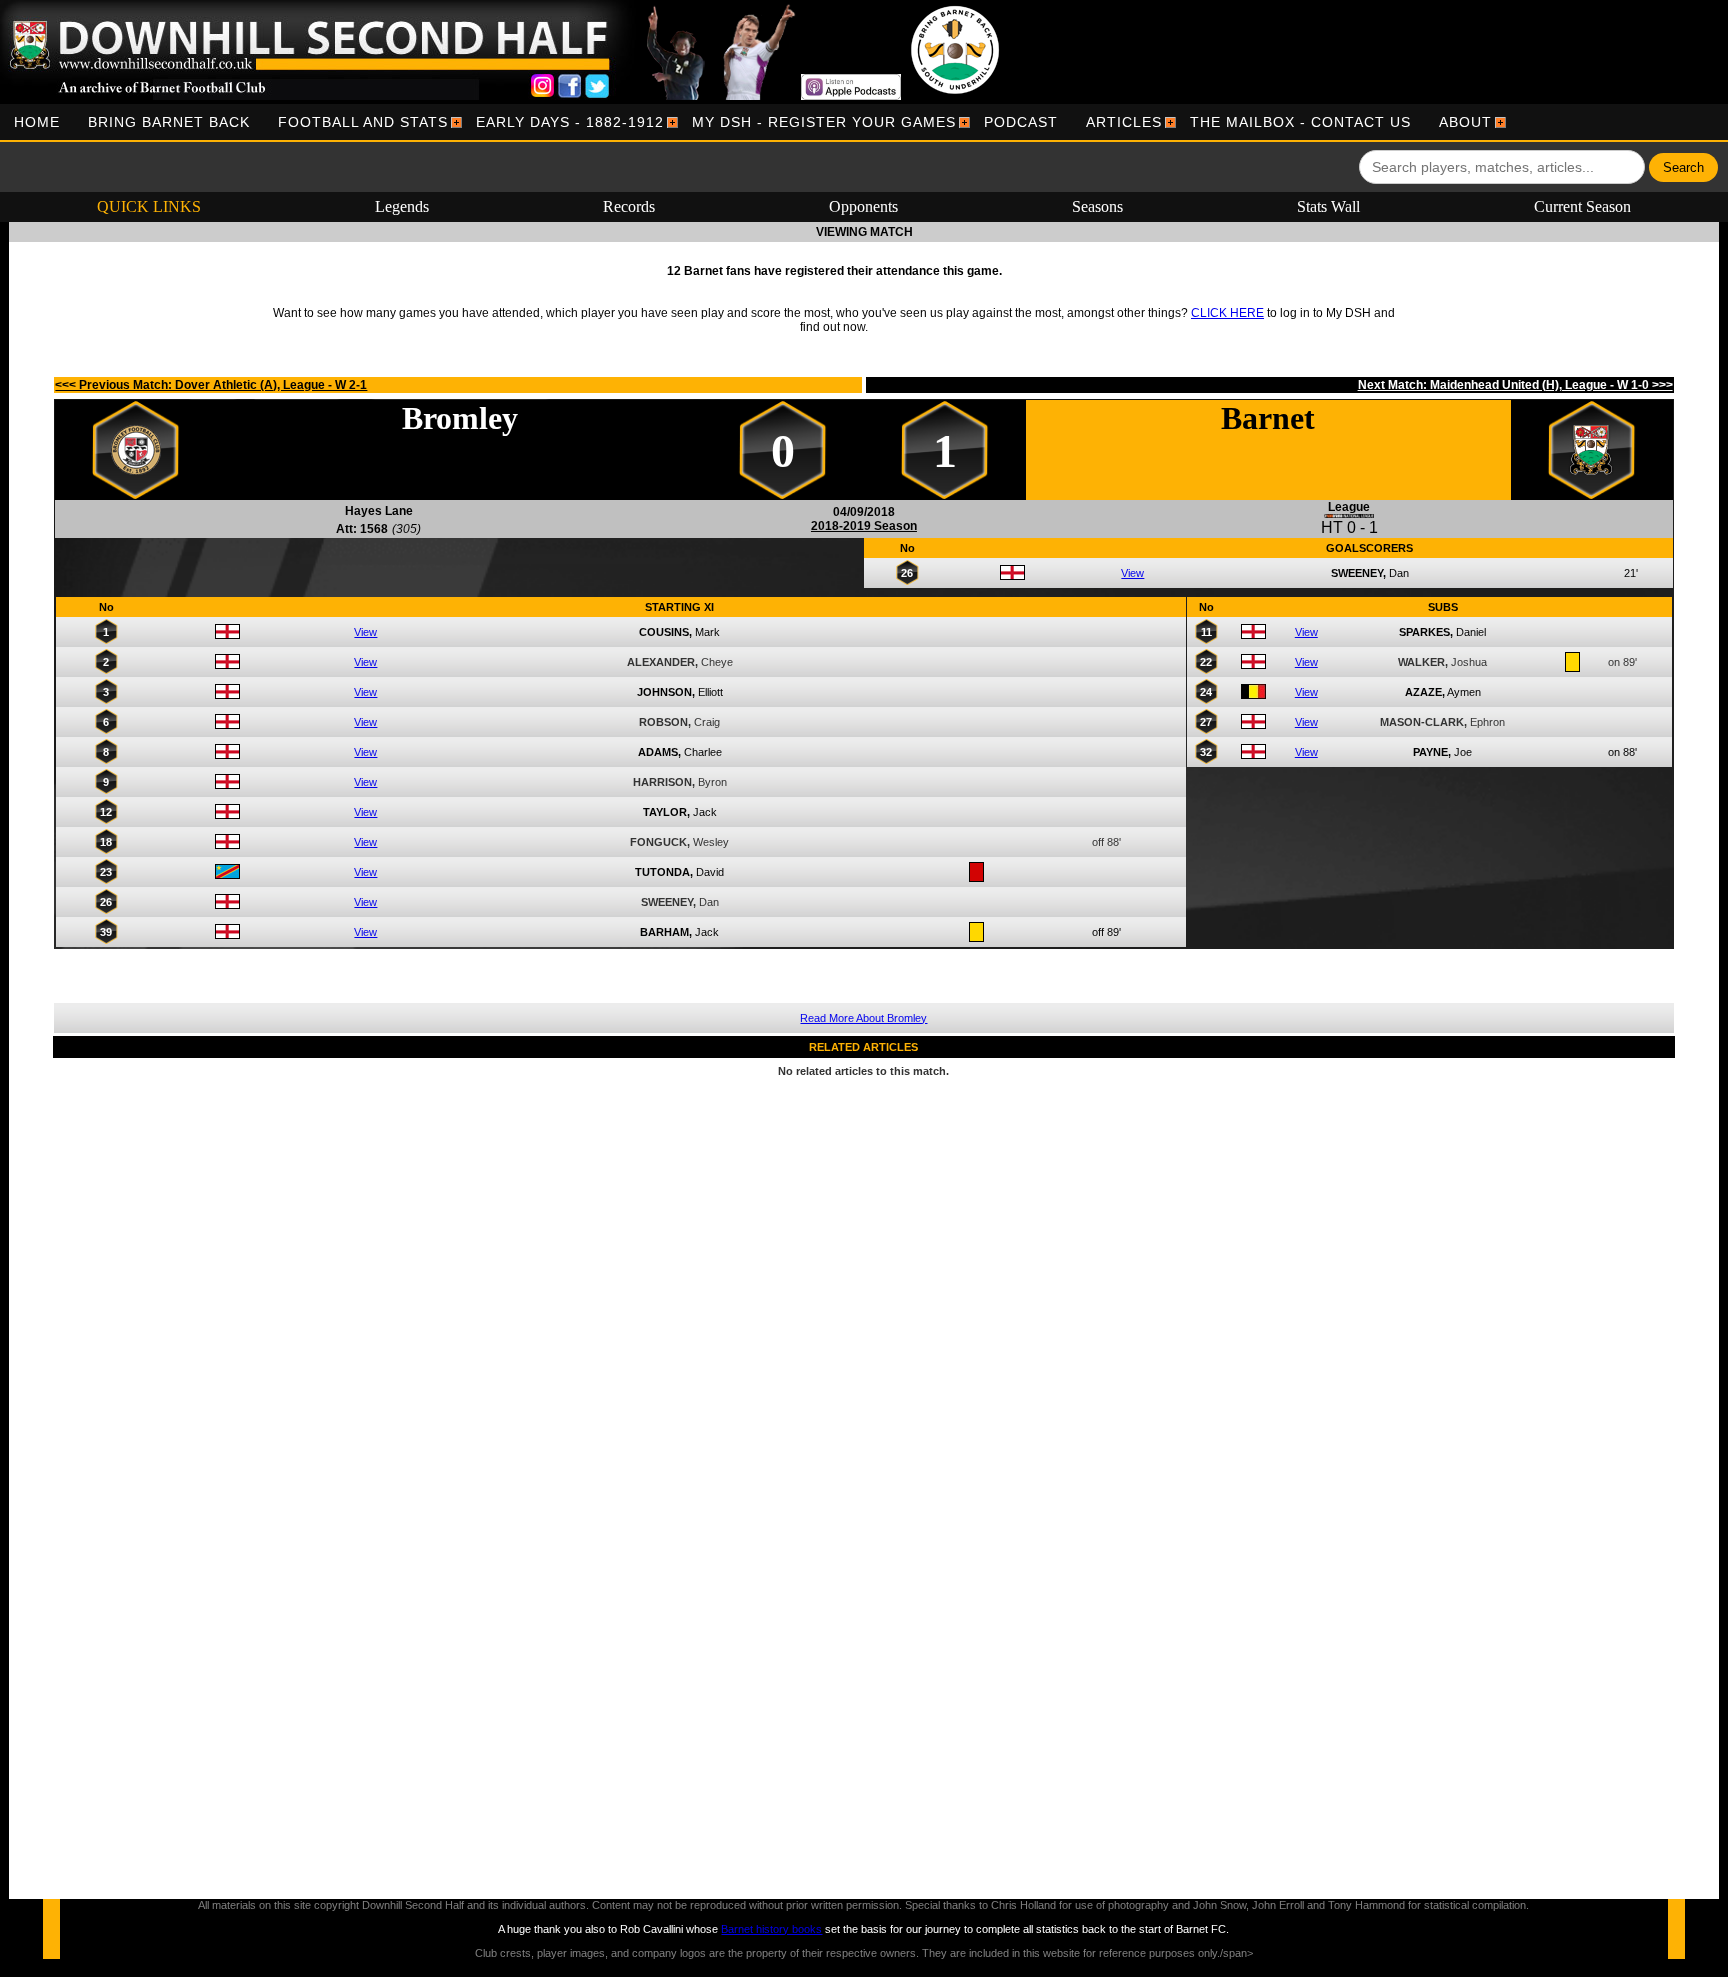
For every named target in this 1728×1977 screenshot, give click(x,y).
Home (37, 122)
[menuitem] (37, 122)
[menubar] (753, 122)
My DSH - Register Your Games (824, 122)
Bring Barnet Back (169, 122)
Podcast (1021, 122)
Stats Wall (1328, 206)
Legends (402, 206)
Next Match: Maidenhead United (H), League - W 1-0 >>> (1515, 385)
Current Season (1582, 206)
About (1465, 122)
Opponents (863, 206)
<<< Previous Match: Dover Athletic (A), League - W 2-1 (211, 385)
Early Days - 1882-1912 (570, 122)
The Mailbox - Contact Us (1300, 122)
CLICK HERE (1227, 313)
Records (629, 206)
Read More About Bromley (863, 1018)
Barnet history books (771, 1929)
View (1132, 573)
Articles (1124, 122)
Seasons (1097, 206)
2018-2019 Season (864, 526)
